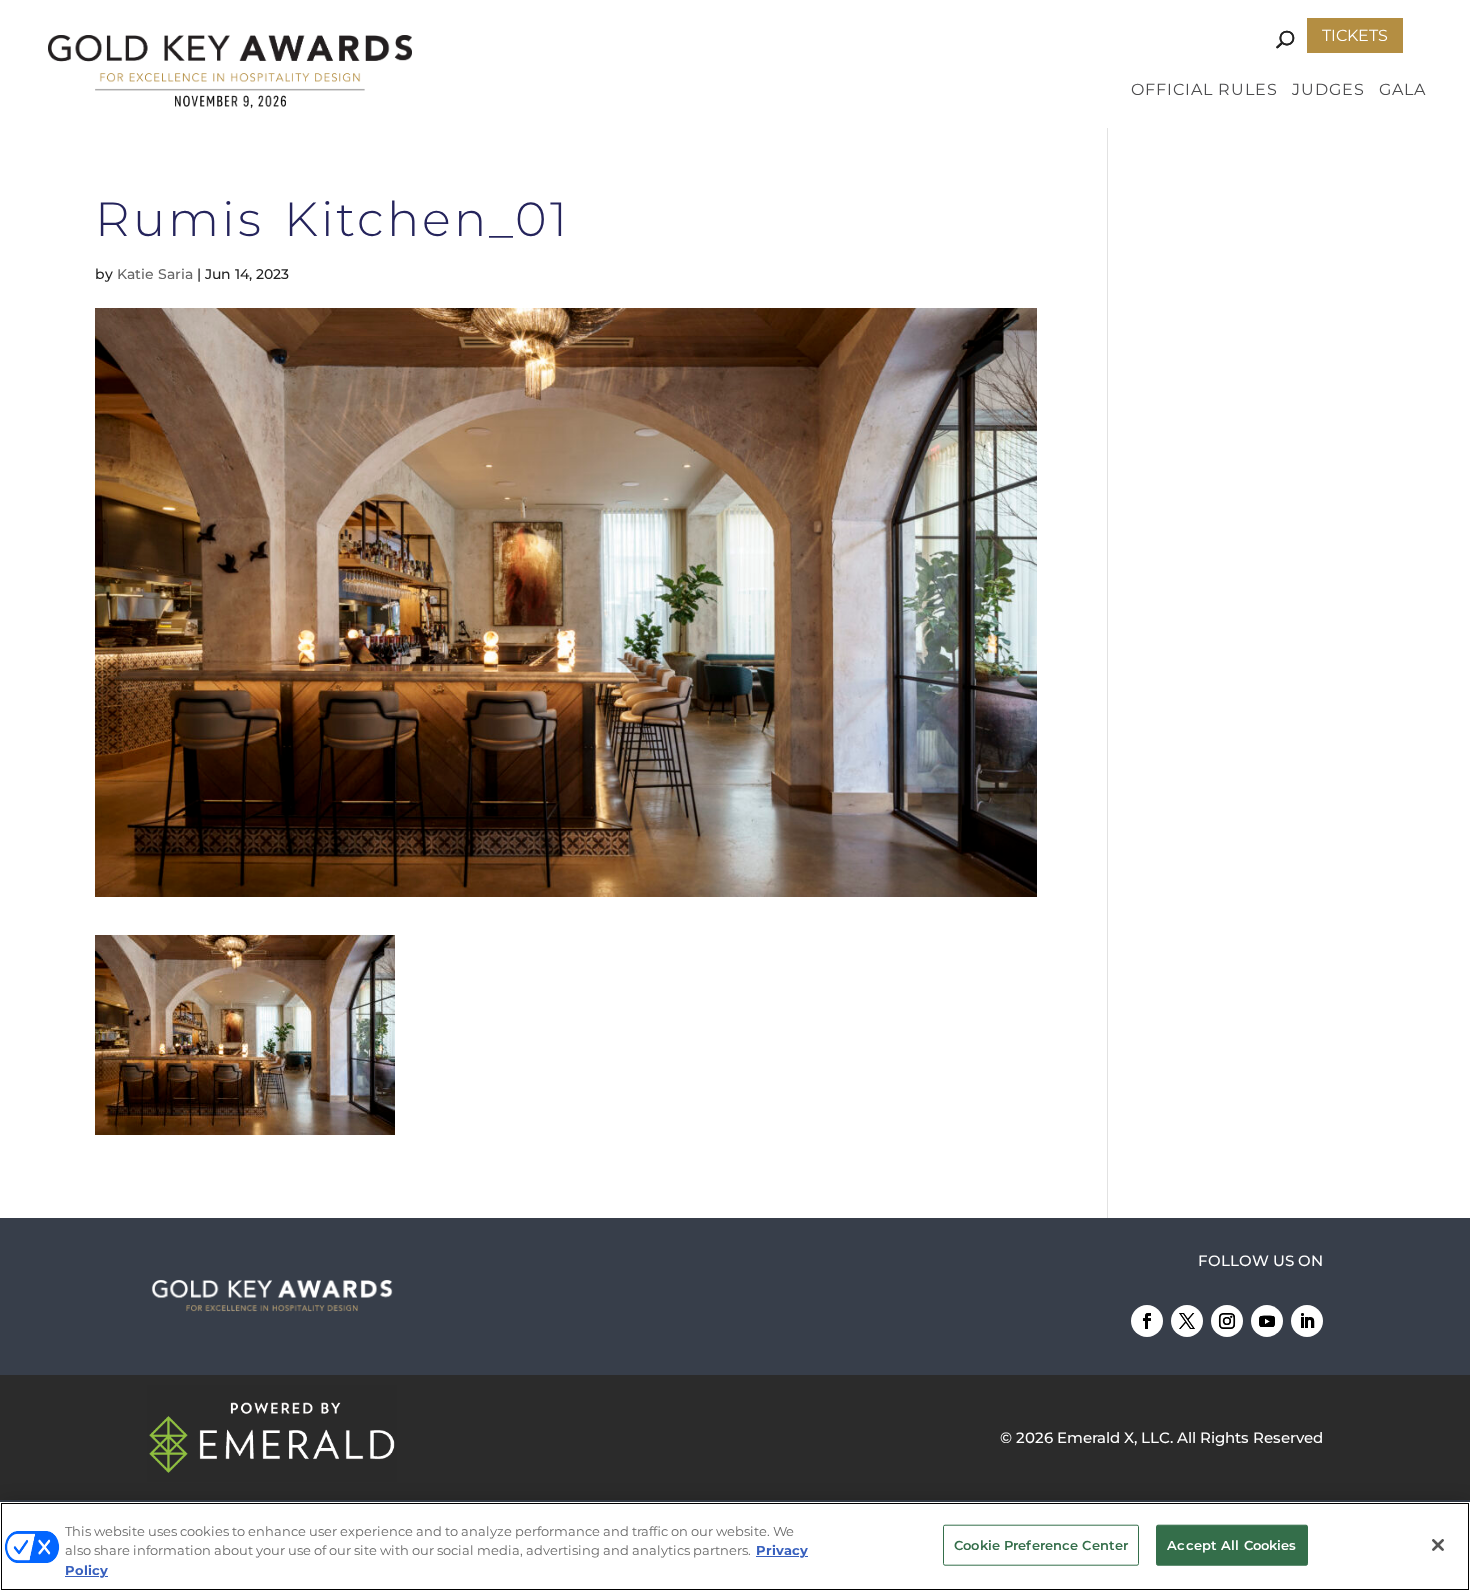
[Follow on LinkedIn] (1307, 1321)
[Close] (1438, 1545)
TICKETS (1355, 35)
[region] (735, 1546)
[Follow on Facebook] (1147, 1321)
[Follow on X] (1187, 1321)
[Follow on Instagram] (1227, 1321)
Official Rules (1204, 91)
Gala (1402, 91)
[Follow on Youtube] (1267, 1321)
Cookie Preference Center (1041, 1544)
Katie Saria (155, 274)
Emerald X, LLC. (1115, 1437)
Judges (1328, 91)
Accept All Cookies (1231, 1544)
